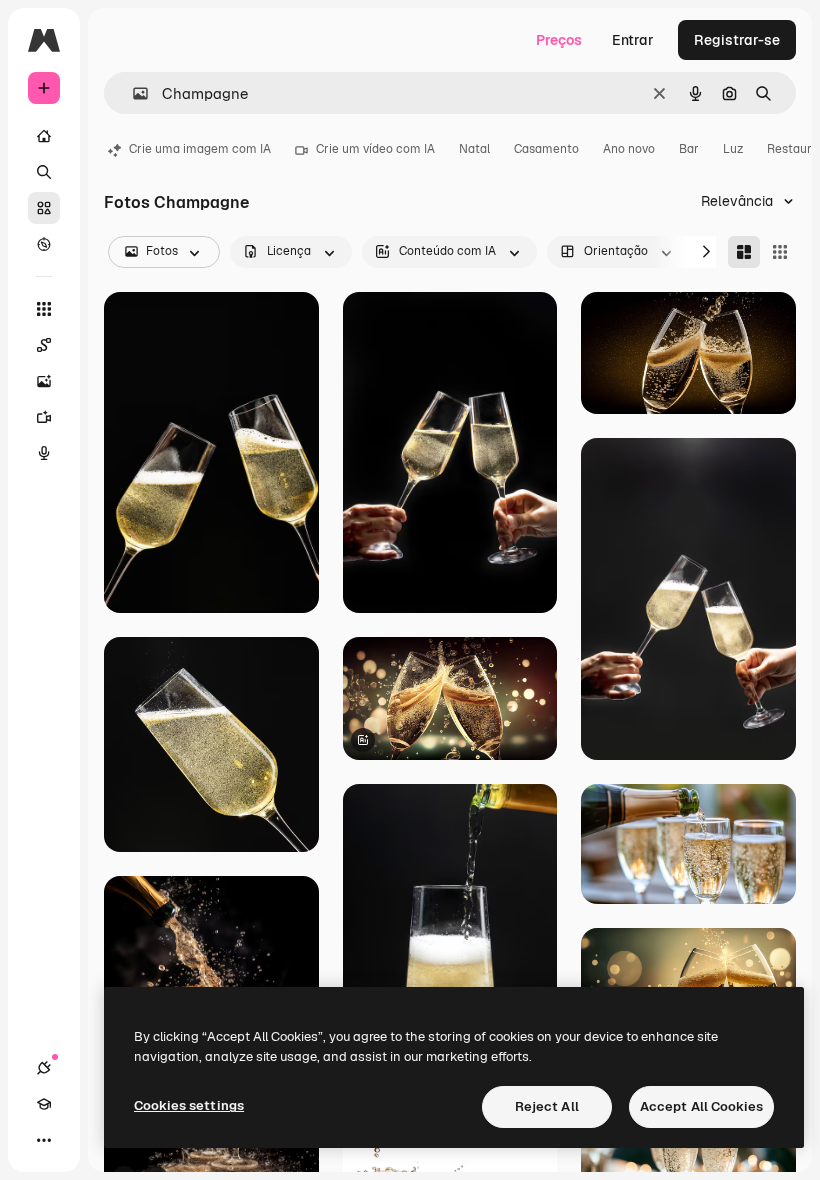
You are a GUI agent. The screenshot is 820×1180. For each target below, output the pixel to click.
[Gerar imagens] (44, 381)
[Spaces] (44, 345)
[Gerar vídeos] (44, 417)
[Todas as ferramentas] (44, 309)
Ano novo (629, 149)
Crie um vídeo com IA (375, 149)
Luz (733, 149)
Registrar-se (737, 40)
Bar (689, 149)
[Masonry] (744, 252)
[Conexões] (44, 1068)
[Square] (780, 252)
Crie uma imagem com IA (200, 149)
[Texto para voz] (44, 453)
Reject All (547, 1106)
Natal (474, 149)
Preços (559, 40)
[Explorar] (44, 244)
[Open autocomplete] (132, 93)
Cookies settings (189, 1105)
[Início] (44, 136)
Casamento (546, 149)
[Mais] (44, 1140)
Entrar (633, 40)
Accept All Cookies (701, 1106)
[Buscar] (44, 172)
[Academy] (44, 1104)
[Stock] (44, 208)
